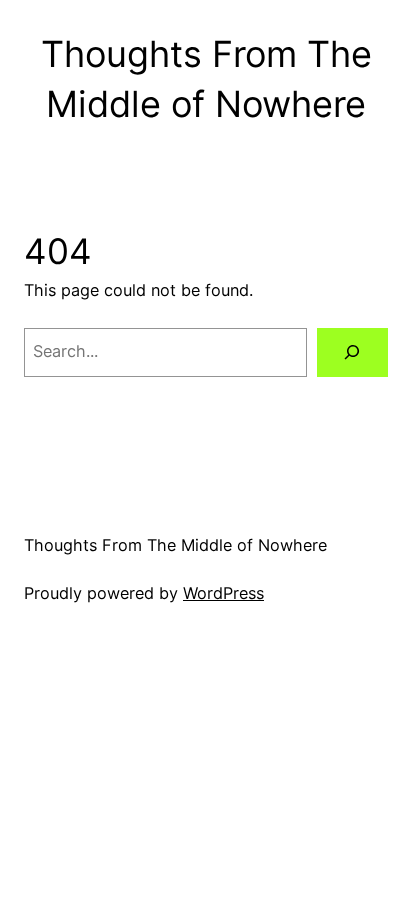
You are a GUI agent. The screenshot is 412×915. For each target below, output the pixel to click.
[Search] (352, 353)
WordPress (223, 593)
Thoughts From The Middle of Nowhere (175, 545)
